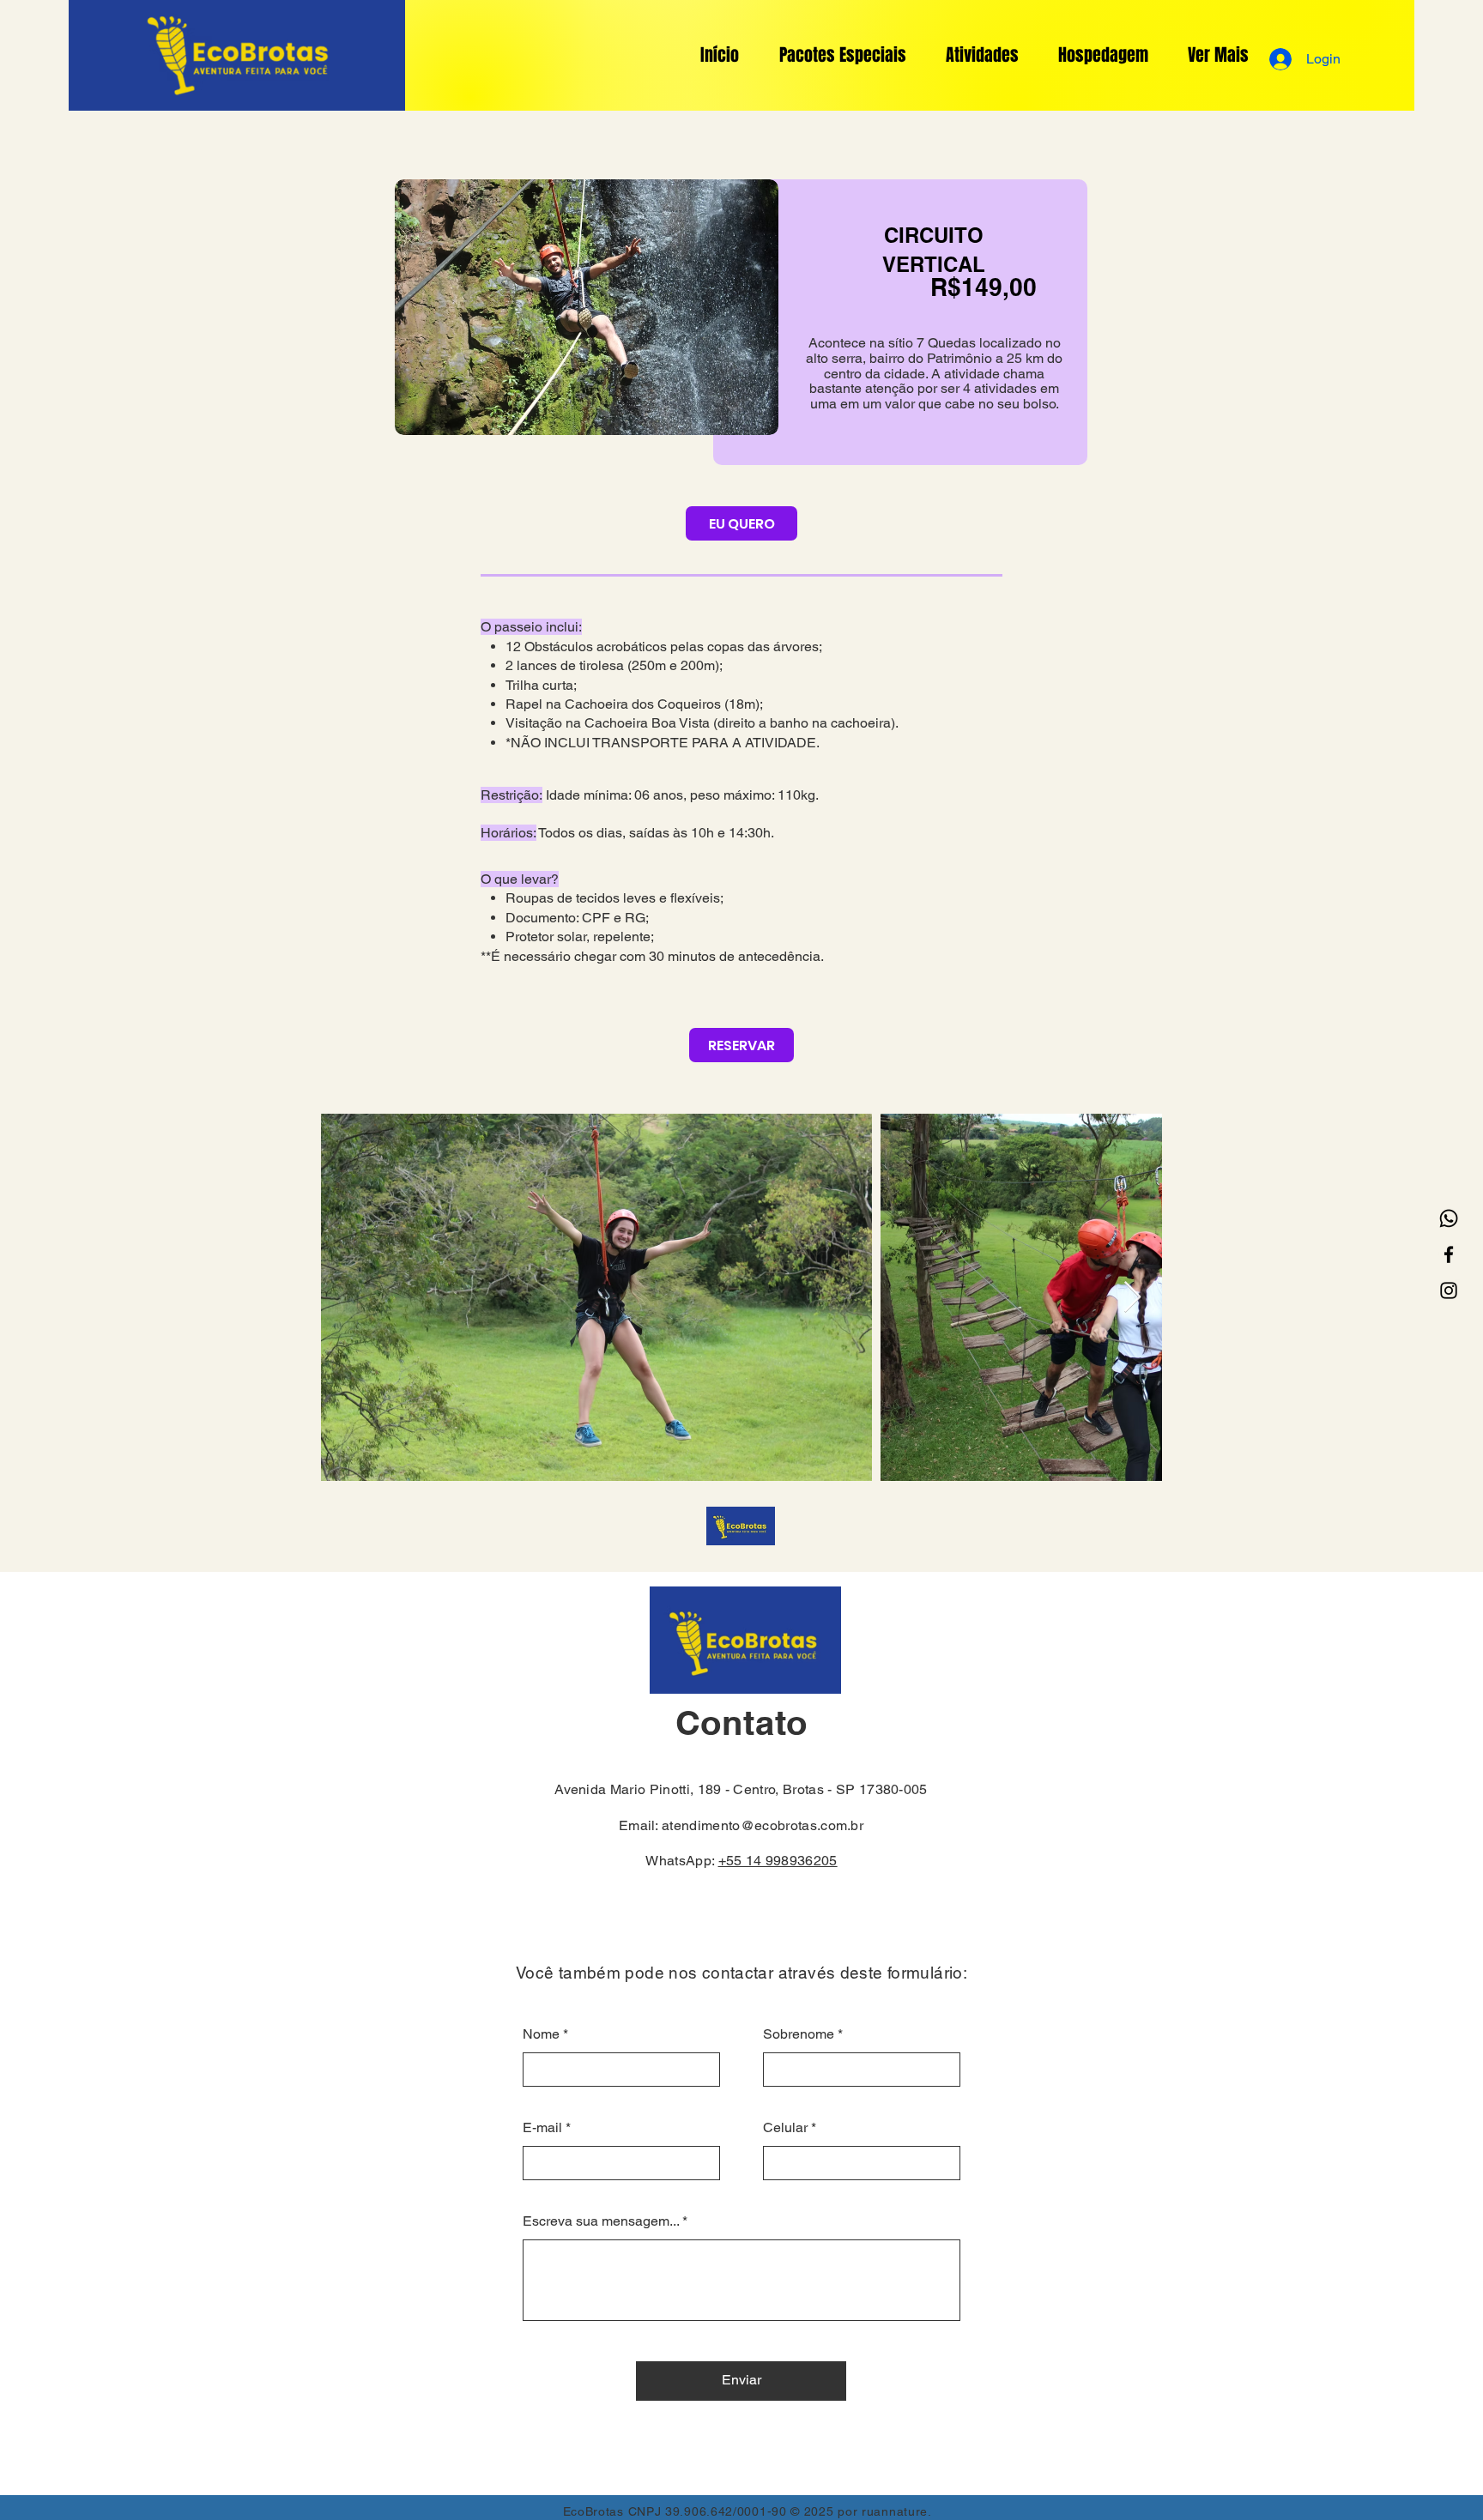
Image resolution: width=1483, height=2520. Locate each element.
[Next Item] (1132, 1298)
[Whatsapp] (1449, 1218)
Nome (541, 2034)
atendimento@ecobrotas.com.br (763, 1825)
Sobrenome (799, 2034)
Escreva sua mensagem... (601, 2221)
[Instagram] (1449, 1290)
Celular (785, 2128)
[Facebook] (1449, 1254)
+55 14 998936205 (778, 1861)
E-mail (542, 2128)
